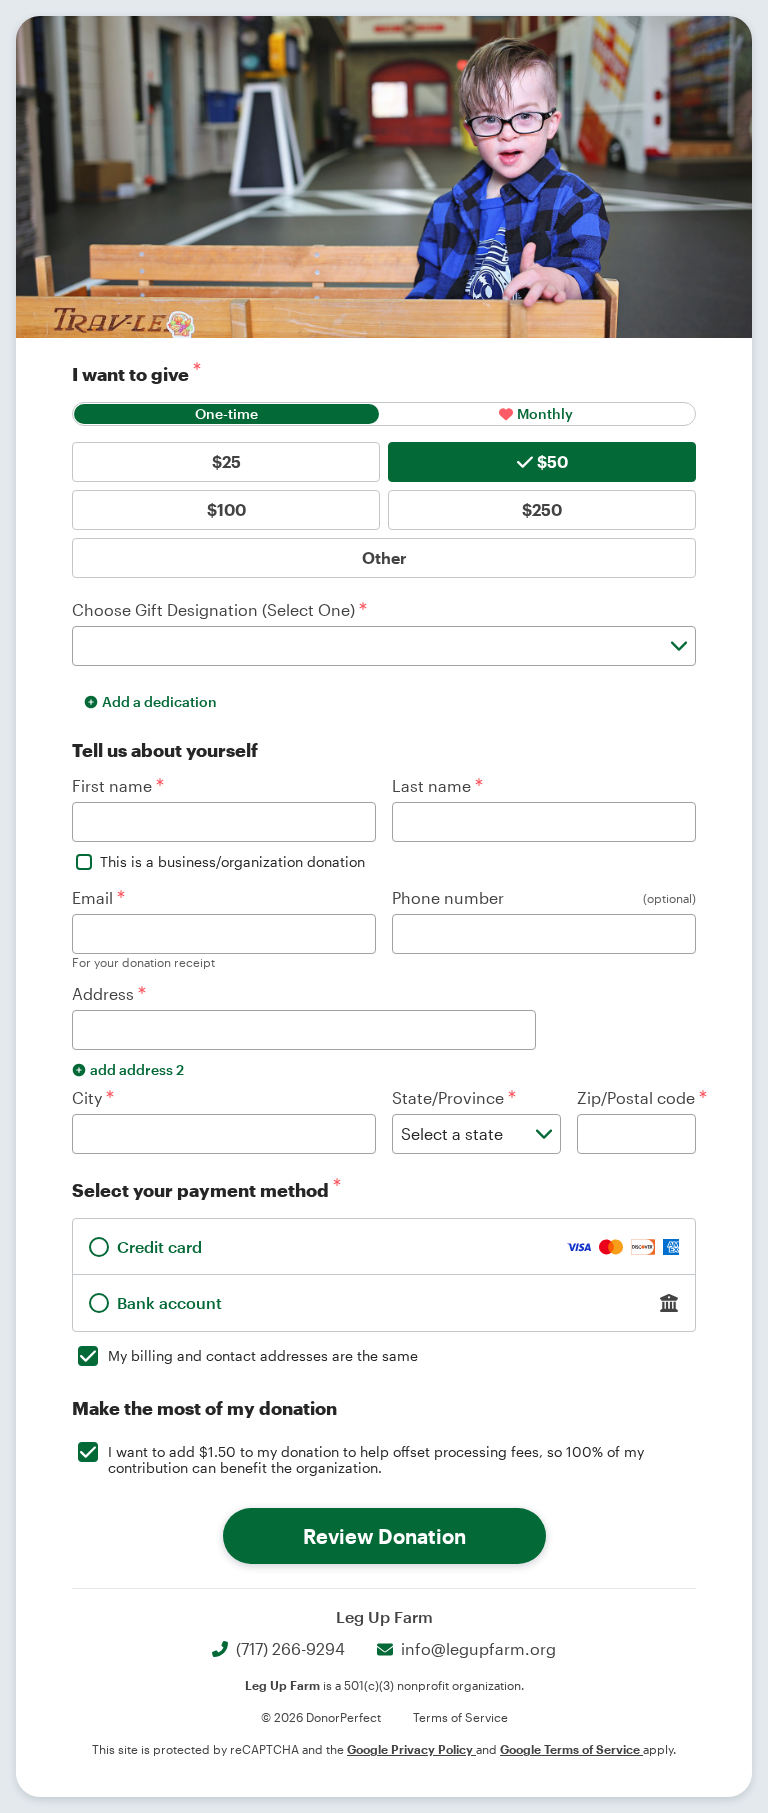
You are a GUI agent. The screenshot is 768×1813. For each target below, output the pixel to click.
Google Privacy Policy (411, 1749)
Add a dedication (159, 701)
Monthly (545, 413)
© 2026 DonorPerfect (321, 1717)
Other (384, 557)
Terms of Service (460, 1717)
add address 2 (137, 1069)
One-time (226, 413)
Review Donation (384, 1536)
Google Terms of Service (571, 1749)
